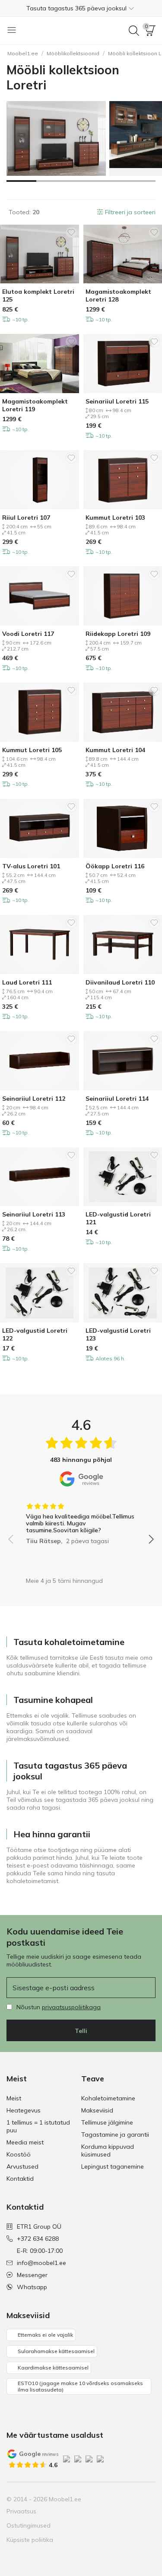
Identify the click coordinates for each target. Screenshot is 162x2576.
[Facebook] (89, 2499)
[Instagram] (104, 2499)
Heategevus (24, 2110)
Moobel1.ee (23, 53)
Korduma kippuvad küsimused (108, 2150)
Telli (81, 2031)
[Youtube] (119, 2499)
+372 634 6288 (38, 2239)
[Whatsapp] (148, 2499)
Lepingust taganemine (113, 2166)
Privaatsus (21, 2511)
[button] (81, 8)
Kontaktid (20, 2179)
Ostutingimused (29, 2525)
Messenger (32, 2275)
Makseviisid (97, 2110)
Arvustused (22, 2166)
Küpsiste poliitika (30, 2540)
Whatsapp (32, 2287)
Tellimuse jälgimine (107, 2122)
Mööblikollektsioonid (73, 53)
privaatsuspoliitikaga (71, 2007)
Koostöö (19, 2154)
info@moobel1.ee (41, 2263)
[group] (81, 1521)
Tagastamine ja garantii (115, 2134)
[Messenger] (133, 2499)
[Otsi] (134, 31)
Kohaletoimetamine (108, 2098)
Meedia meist (25, 2142)
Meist (14, 2098)
